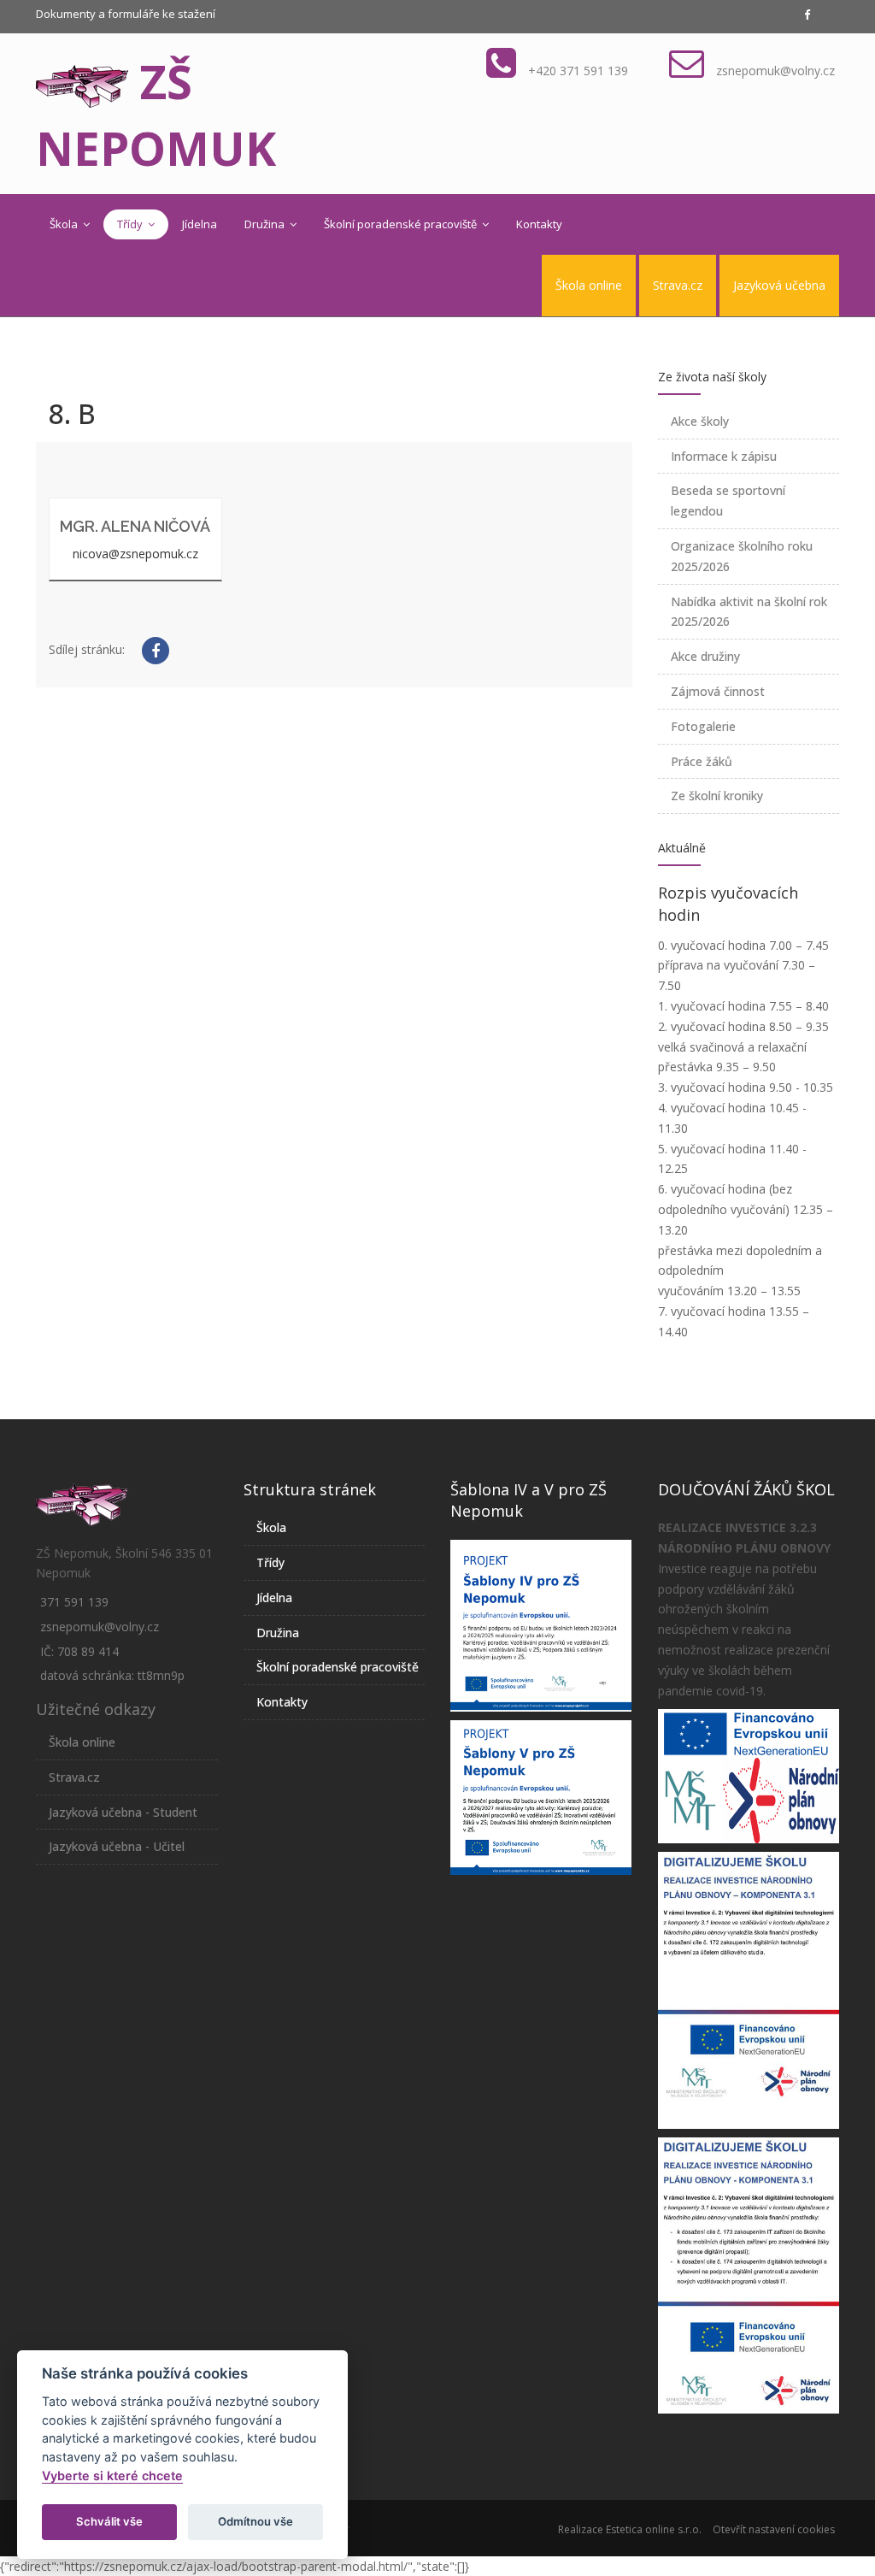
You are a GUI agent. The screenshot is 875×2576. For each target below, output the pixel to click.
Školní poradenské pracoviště (402, 224)
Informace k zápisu (724, 456)
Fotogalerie (703, 726)
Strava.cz (678, 285)
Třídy (131, 224)
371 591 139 (74, 1602)
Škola (65, 224)
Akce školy (700, 421)
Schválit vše (109, 2521)
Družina (266, 224)
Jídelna (200, 224)
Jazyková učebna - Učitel (117, 1846)
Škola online (589, 285)
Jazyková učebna (779, 285)
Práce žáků (702, 761)
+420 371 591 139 (578, 71)
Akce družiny (705, 656)
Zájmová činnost (718, 691)
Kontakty (539, 224)
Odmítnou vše (255, 2521)
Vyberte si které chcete (112, 2476)
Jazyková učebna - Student (123, 1812)
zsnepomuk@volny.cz (775, 71)
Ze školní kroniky (717, 796)
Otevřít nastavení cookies (774, 2529)
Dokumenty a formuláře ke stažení (126, 14)
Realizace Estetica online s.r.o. (630, 2529)
